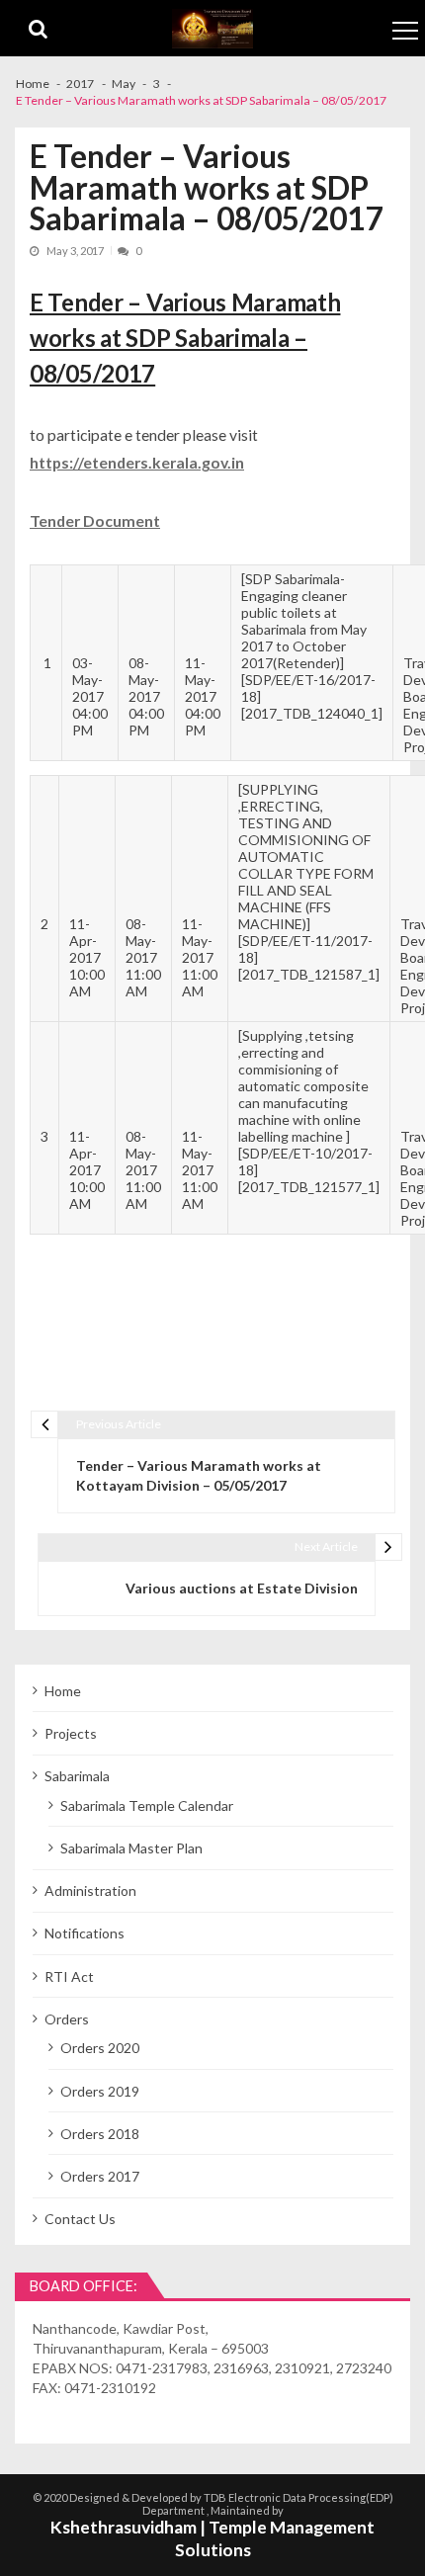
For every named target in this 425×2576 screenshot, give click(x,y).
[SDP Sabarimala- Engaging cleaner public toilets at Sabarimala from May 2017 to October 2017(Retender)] (304, 621)
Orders (67, 2019)
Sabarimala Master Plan (131, 1848)
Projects (71, 1733)
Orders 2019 (100, 2091)
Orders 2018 (100, 2134)
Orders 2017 (100, 2176)
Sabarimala (77, 1776)
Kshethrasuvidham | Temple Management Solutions (212, 2538)
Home (63, 1691)
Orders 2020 (100, 2048)
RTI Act (69, 1976)
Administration (90, 1890)
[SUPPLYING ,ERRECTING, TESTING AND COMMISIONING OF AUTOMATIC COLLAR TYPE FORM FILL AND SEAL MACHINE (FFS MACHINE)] (306, 857)
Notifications (85, 1933)
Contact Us (80, 2219)
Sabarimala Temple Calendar (147, 1805)
